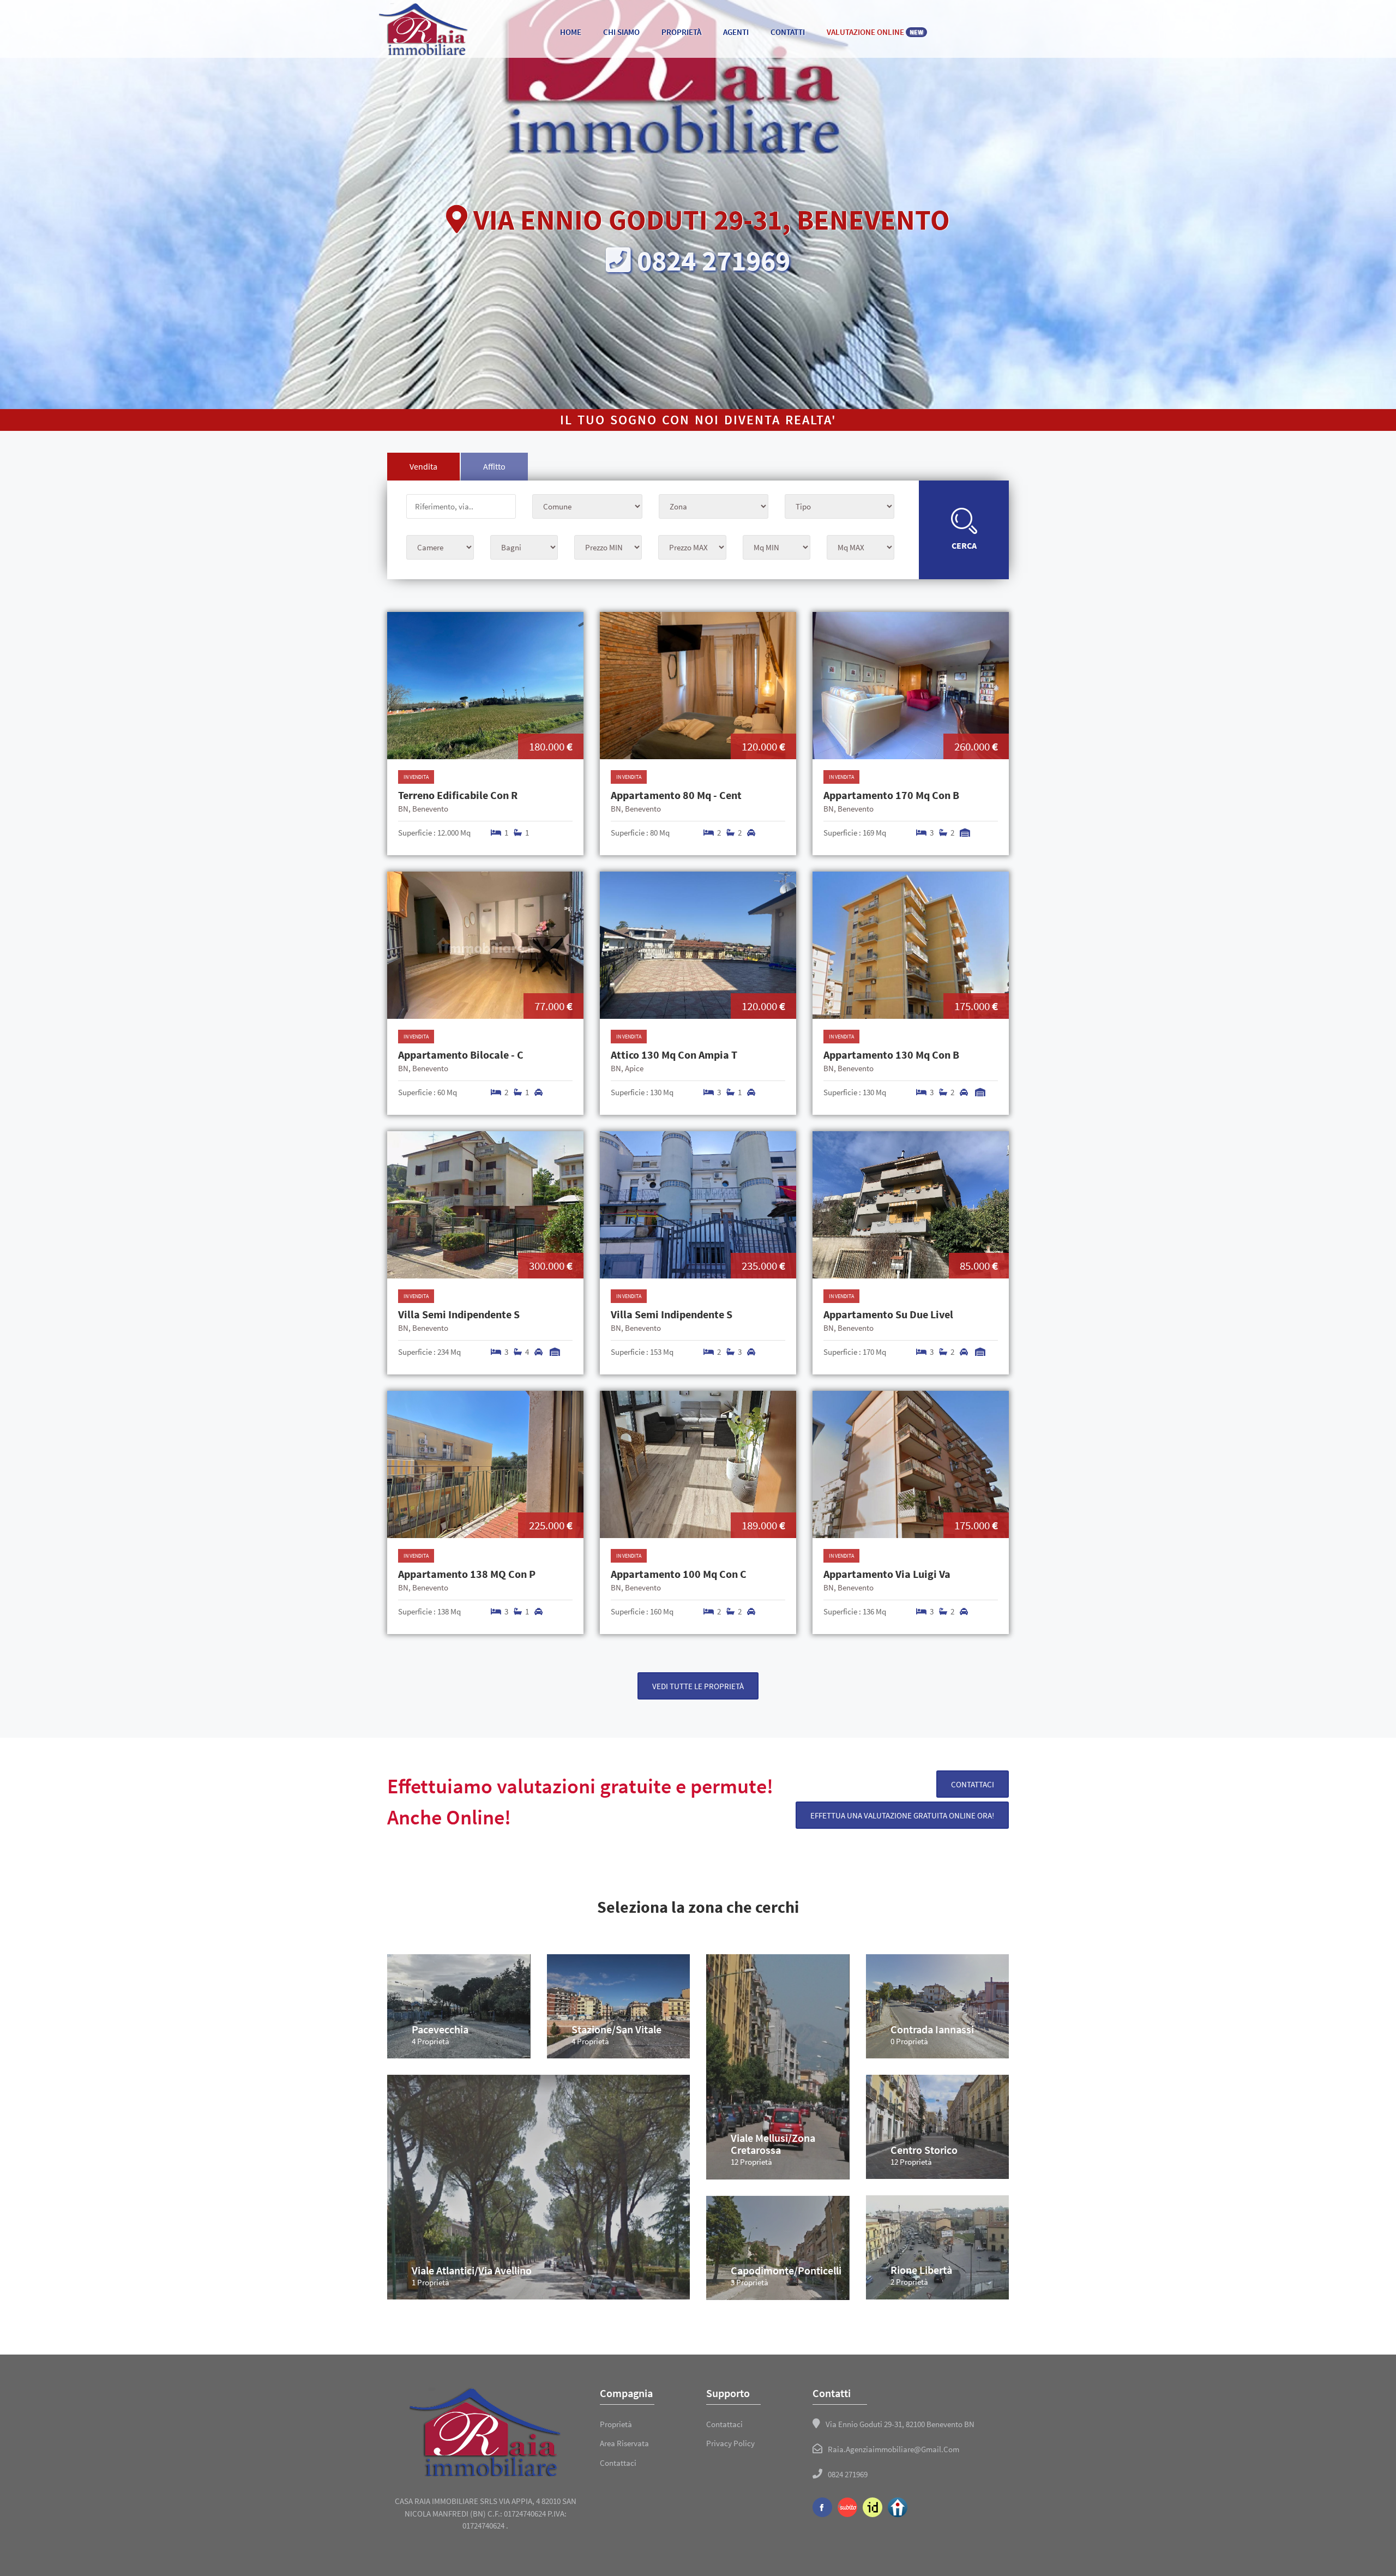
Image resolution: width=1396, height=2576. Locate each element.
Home (571, 32)
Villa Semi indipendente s (459, 1314)
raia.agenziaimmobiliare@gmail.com (893, 2449)
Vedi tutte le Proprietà (698, 1686)
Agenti (736, 32)
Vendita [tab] (423, 466)
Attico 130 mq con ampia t (674, 1055)
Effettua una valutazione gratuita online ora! (902, 1815)
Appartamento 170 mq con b (891, 795)
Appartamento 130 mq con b (891, 1055)
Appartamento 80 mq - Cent (676, 795)
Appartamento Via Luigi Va (887, 1574)
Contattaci (973, 1784)
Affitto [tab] (494, 466)
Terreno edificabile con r (458, 795)
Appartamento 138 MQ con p (467, 1574)
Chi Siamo (621, 32)
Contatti (788, 32)
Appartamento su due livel (888, 1314)
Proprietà (681, 32)
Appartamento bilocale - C (461, 1055)
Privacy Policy (730, 2443)
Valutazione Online (875, 32)
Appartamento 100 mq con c (679, 1574)
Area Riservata (624, 2443)
